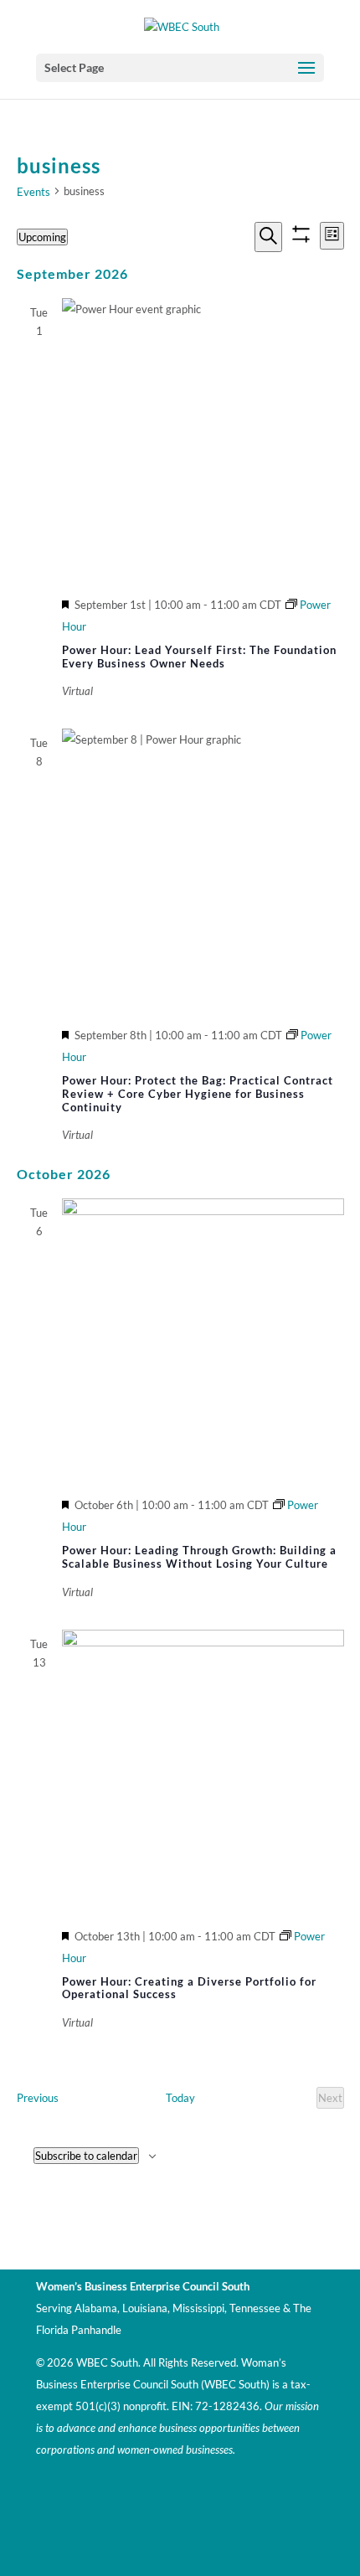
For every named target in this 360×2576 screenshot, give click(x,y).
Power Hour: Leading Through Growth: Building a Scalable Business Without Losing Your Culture (199, 1557)
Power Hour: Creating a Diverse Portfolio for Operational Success (189, 1988)
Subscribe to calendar (86, 2156)
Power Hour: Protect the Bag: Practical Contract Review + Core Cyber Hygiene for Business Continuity (198, 1093)
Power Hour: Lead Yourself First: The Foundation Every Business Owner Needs (199, 657)
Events (33, 192)
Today (180, 2098)
